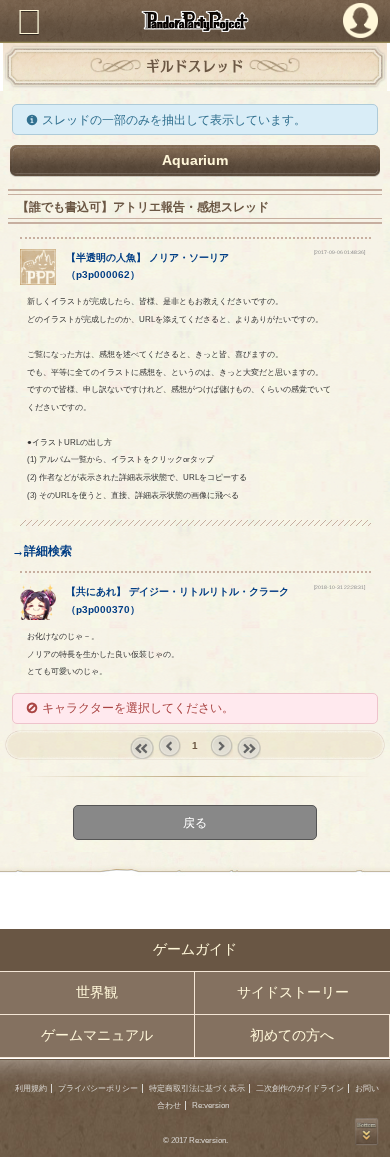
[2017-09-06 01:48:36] (339, 252)
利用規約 (31, 1088)
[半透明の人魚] (38, 280)
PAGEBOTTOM (366, 1131)
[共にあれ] (38, 615)
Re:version (210, 1105)
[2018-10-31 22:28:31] (339, 587)
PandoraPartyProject (195, 21)
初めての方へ (292, 1035)
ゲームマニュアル (97, 1035)
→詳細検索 (42, 550)
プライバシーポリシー (98, 1088)
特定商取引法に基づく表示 (197, 1088)
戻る (195, 821)
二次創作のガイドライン (300, 1088)
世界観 (97, 992)
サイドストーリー (293, 992)
